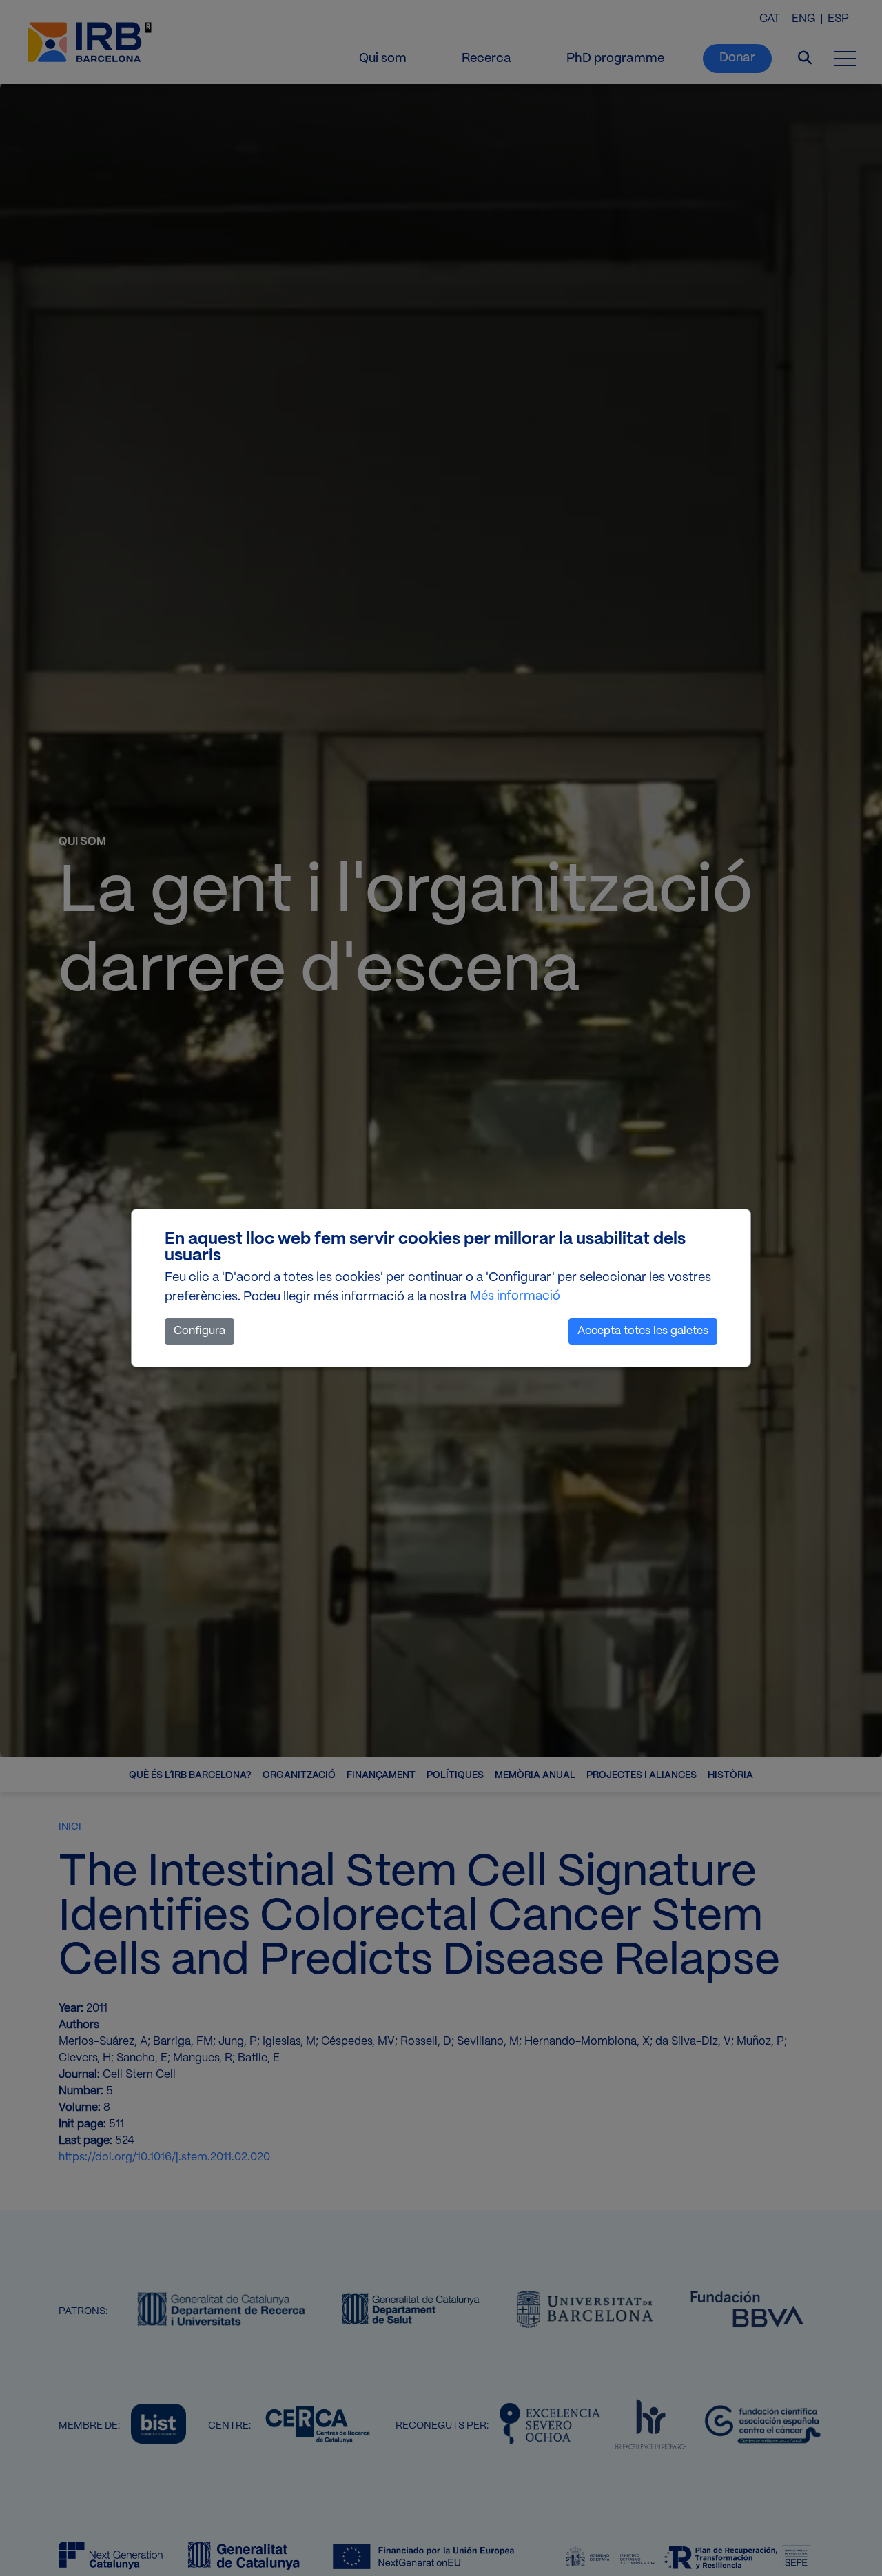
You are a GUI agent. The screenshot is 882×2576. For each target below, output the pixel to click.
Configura (199, 1331)
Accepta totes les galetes (643, 1331)
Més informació (515, 1297)
